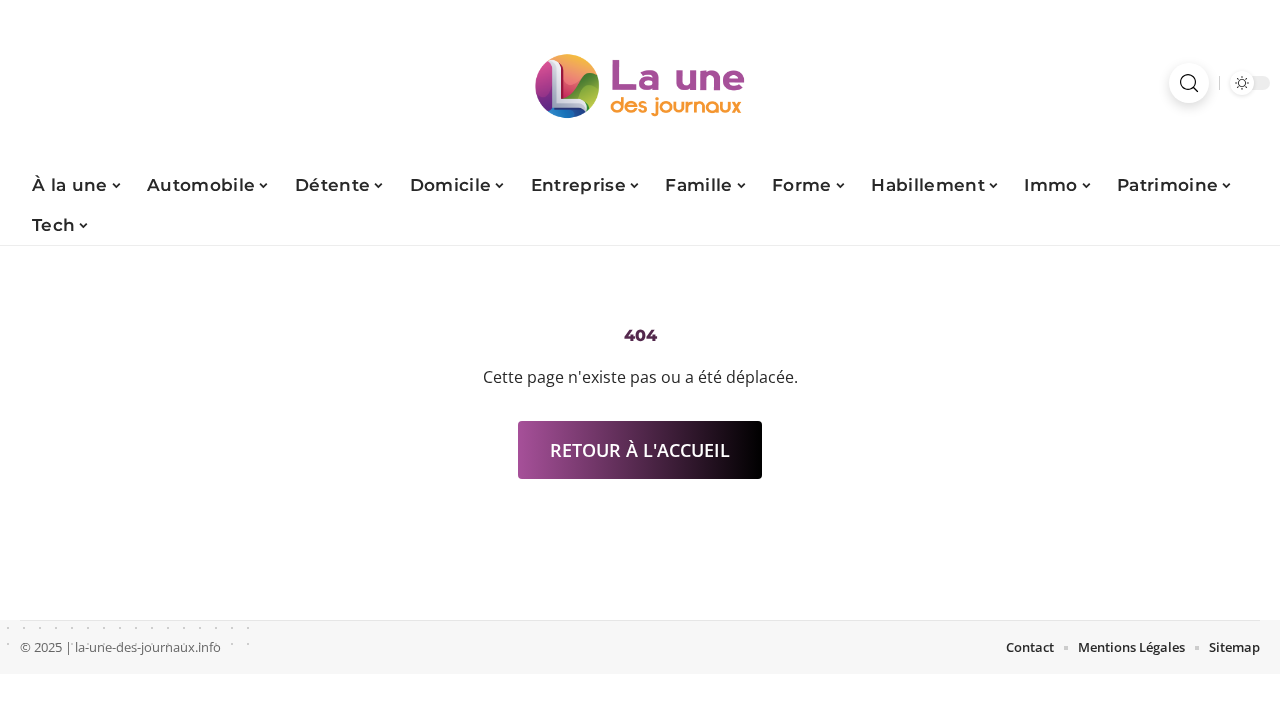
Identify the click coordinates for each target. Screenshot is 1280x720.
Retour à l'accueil (640, 450)
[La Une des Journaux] (640, 83)
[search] (1189, 83)
